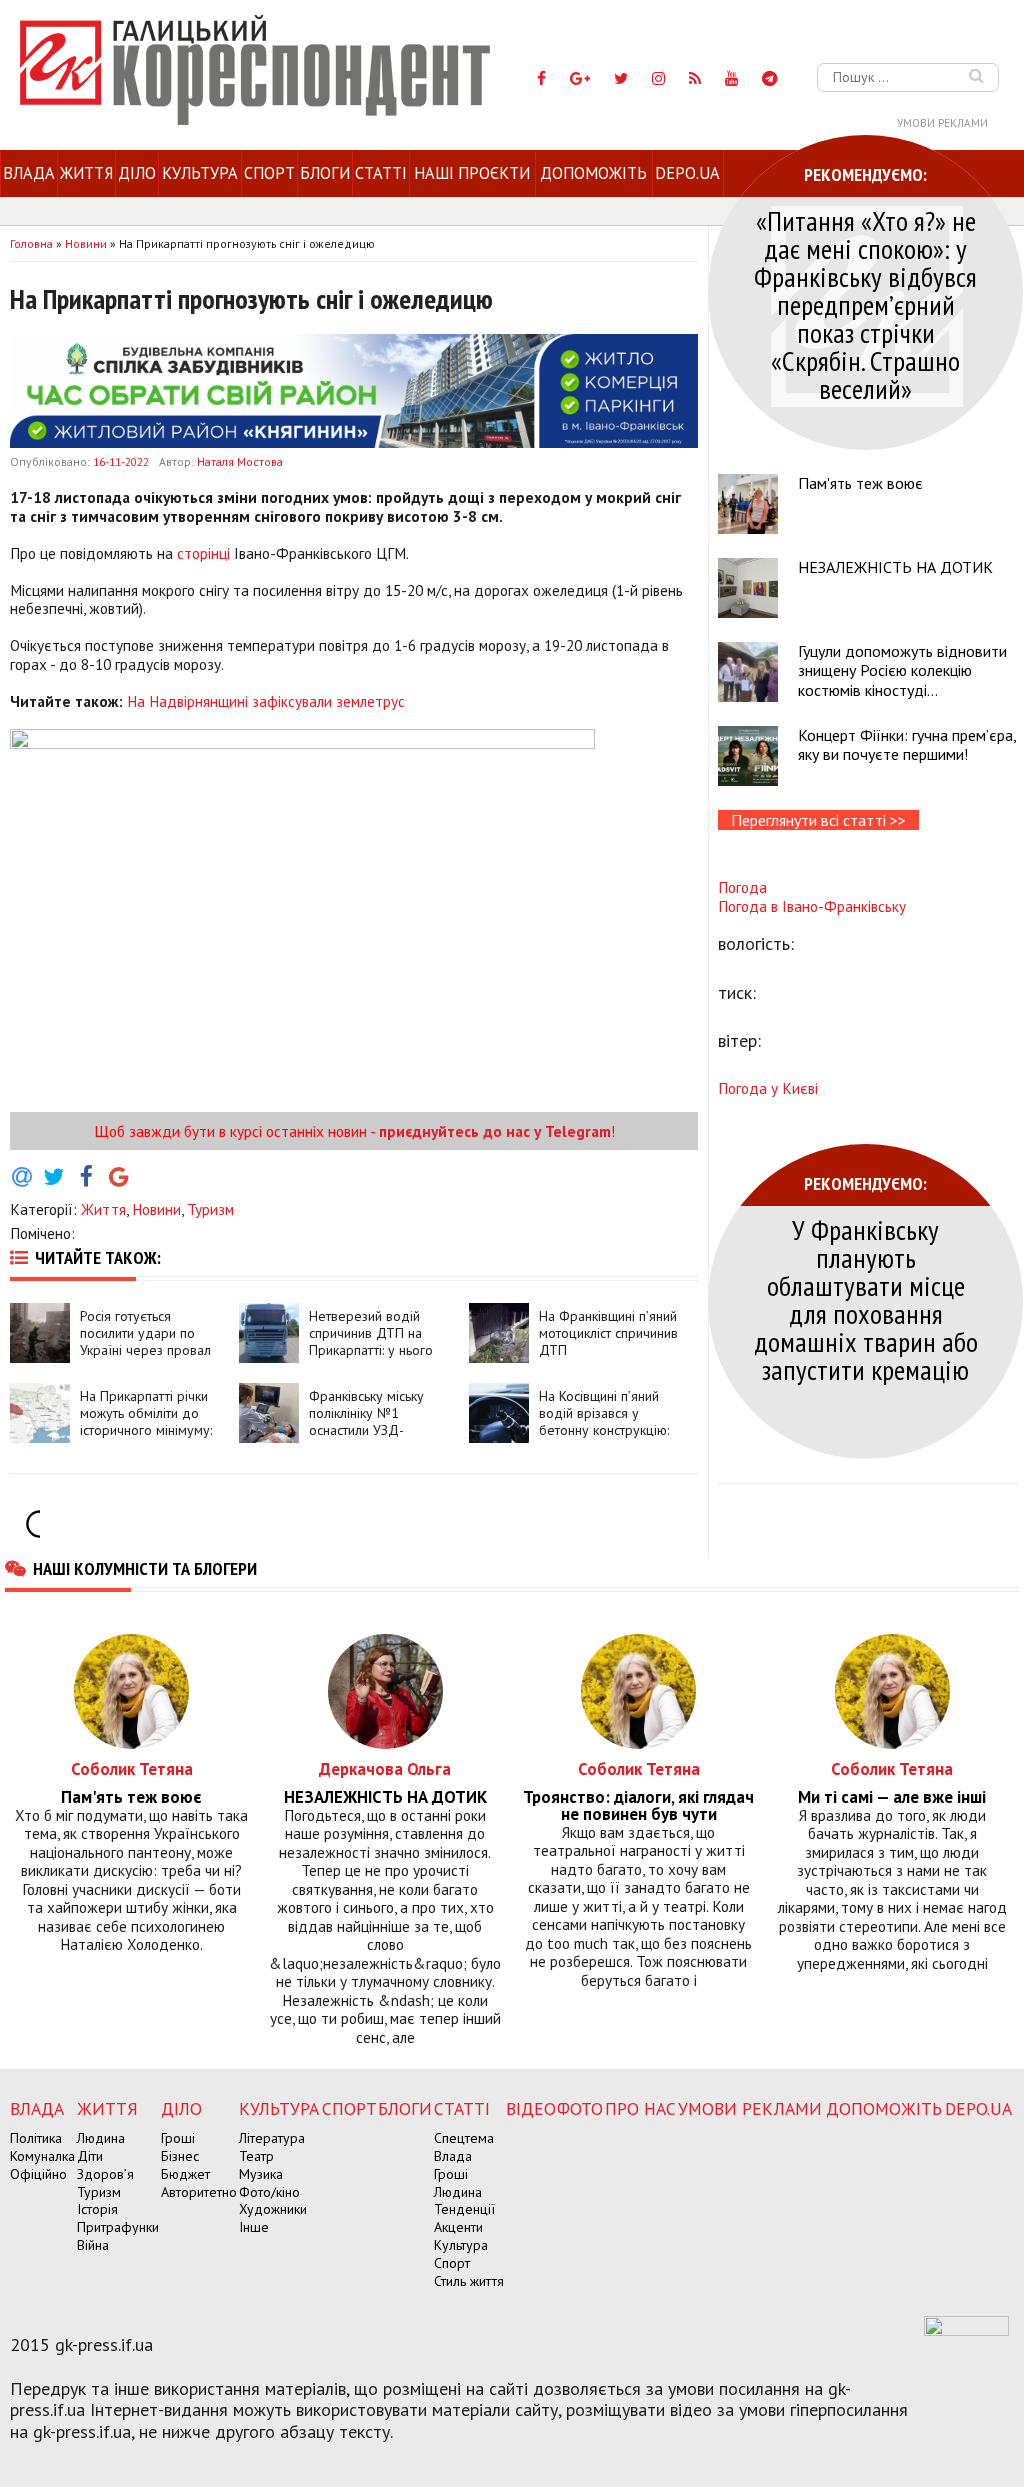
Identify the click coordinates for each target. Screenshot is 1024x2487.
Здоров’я (105, 2174)
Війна (93, 2245)
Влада (29, 173)
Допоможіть (593, 173)
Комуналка (42, 2156)
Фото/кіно (269, 2192)
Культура (200, 173)
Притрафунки (118, 2227)
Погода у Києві (768, 1088)
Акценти (458, 2227)
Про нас (640, 2108)
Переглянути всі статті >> (818, 820)
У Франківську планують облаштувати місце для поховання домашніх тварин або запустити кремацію (866, 1299)
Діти (90, 2156)
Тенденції (464, 2209)
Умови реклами (942, 123)
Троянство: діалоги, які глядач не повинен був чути (638, 1806)
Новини (156, 1209)
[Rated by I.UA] (966, 2330)
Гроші (178, 2138)
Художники (273, 2209)
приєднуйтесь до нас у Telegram (495, 1131)
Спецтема (464, 2138)
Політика (36, 2138)
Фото (580, 2108)
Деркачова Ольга (385, 1768)
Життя (86, 173)
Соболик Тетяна (132, 1768)
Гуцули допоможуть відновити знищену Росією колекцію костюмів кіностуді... (902, 670)
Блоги (325, 173)
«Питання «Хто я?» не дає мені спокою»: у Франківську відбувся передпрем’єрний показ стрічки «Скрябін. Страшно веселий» (865, 304)
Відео (531, 2108)
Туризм (210, 1209)
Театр (256, 2156)
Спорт (269, 173)
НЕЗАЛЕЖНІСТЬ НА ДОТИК (895, 567)
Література (272, 2138)
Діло (137, 173)
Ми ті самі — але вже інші (892, 1797)
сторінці (203, 553)
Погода (742, 887)
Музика (261, 2174)
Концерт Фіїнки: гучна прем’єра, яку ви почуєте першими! (907, 744)
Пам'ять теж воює (860, 483)
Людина (101, 2138)
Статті (381, 173)
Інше (254, 2227)
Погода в (812, 906)
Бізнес (180, 2156)
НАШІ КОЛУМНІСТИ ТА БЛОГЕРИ (145, 1568)
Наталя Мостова (240, 461)
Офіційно (38, 2174)
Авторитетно (199, 2192)
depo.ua (687, 173)
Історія (97, 2209)
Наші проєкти (472, 173)
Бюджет (185, 2174)
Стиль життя (469, 2281)
